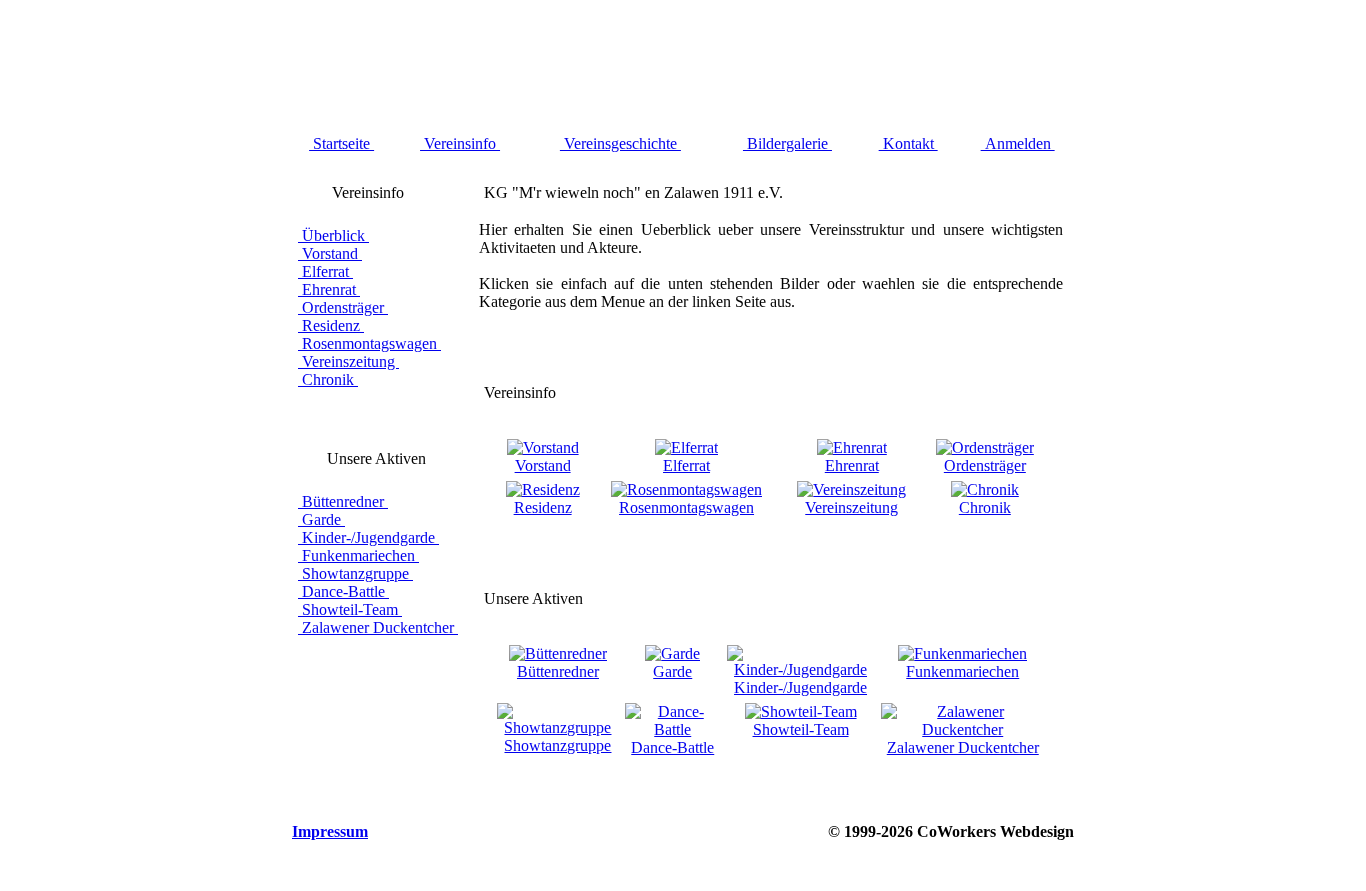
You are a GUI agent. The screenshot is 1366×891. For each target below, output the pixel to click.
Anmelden (1018, 143)
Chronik (328, 379)
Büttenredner (343, 501)
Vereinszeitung (348, 361)
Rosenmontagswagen (369, 343)
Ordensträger (343, 307)
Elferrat (325, 271)
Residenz (331, 325)
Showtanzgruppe (355, 573)
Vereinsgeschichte (620, 143)
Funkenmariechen (358, 555)
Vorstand (330, 253)
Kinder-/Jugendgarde (368, 537)
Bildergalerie (787, 143)
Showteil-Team (350, 609)
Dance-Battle (343, 591)
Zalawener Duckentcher (378, 627)
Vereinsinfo (460, 143)
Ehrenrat (329, 289)
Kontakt (908, 143)
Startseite (341, 143)
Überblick (333, 235)
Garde (321, 519)
